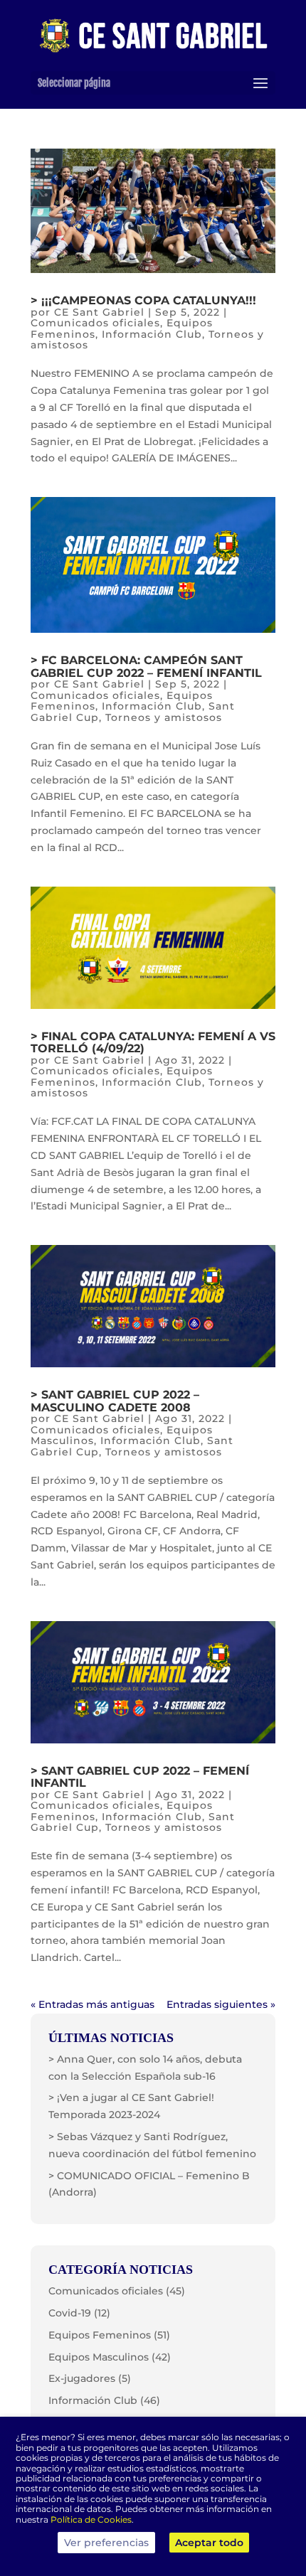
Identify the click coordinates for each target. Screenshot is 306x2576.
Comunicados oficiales (95, 323)
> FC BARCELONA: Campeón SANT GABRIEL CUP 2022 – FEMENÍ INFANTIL (146, 667)
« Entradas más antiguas (93, 2004)
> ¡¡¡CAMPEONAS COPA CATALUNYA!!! (143, 300)
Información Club (152, 334)
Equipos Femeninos (100, 2335)
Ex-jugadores (82, 2378)
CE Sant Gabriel (99, 312)
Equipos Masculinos (99, 2357)
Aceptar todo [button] (209, 2543)
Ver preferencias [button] (106, 2543)
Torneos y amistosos (164, 717)
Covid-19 (70, 2313)
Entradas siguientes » (221, 2004)
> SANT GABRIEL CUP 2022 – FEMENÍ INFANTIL (140, 1777)
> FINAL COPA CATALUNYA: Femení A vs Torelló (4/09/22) (153, 1043)
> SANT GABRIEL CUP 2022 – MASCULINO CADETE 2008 (115, 1401)
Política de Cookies (91, 2519)
